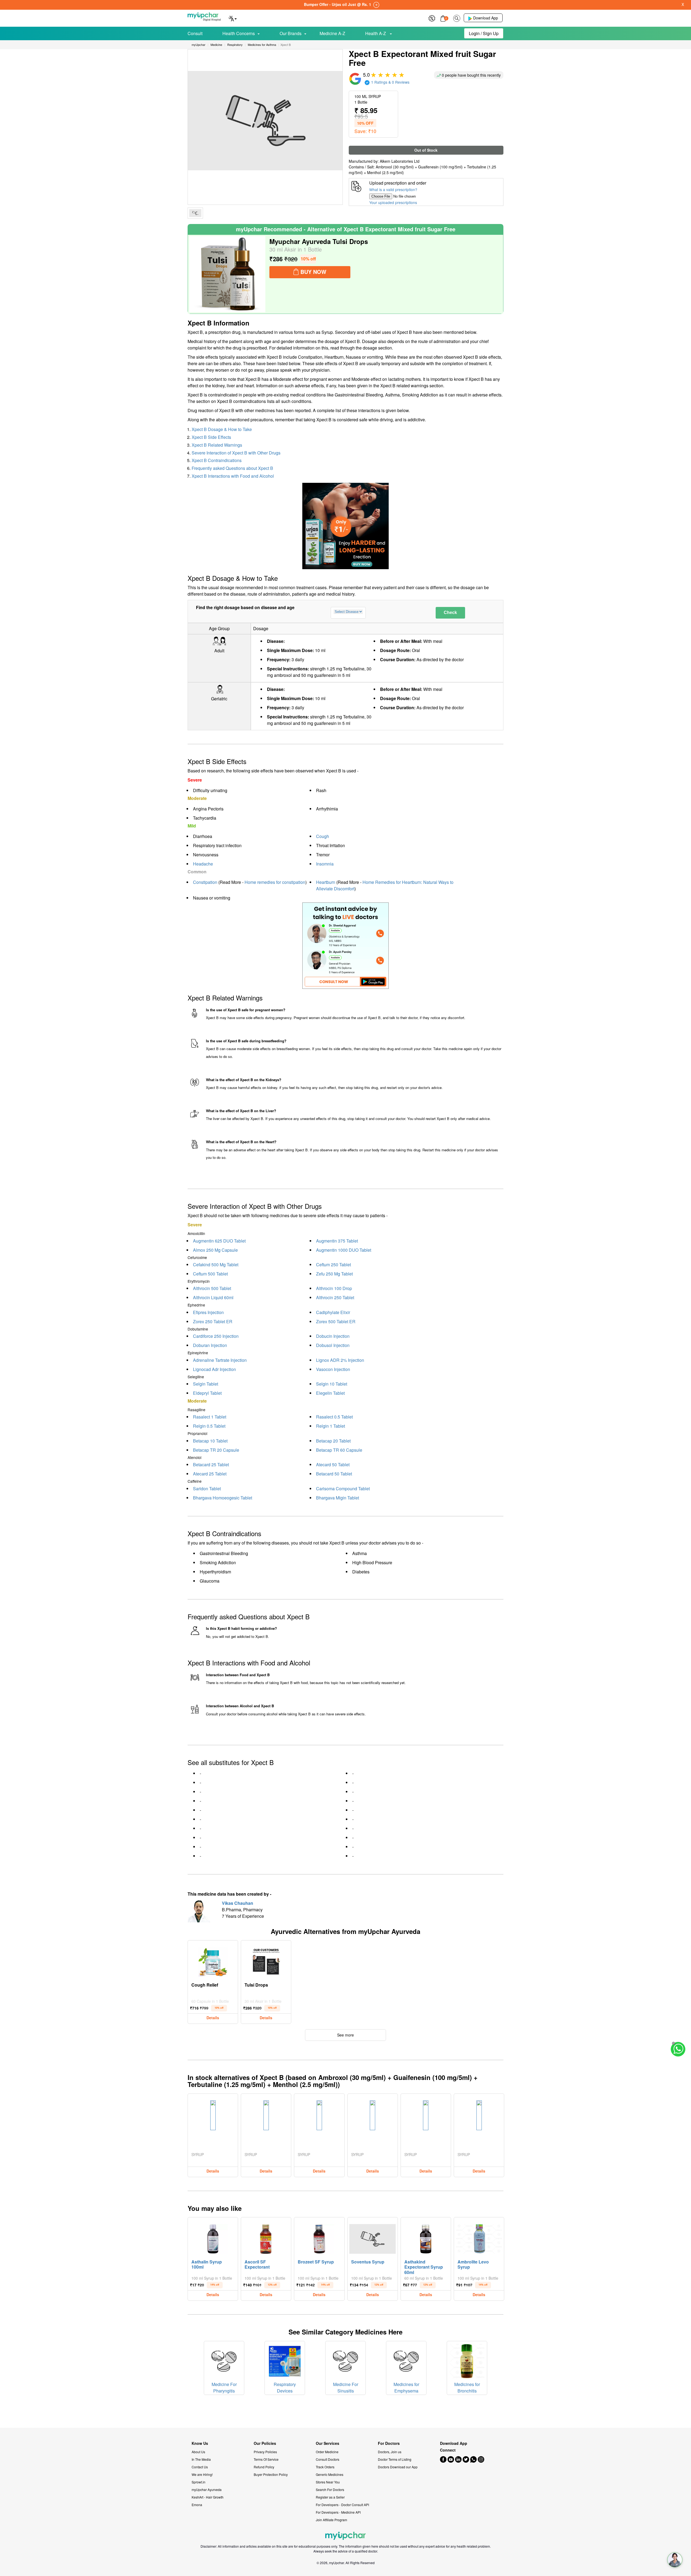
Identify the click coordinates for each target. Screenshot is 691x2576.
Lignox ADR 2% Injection (340, 1360)
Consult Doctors (328, 2459)
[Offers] (432, 18)
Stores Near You (328, 2482)
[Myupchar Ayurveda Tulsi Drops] (227, 274)
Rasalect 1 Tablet (210, 1417)
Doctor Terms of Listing (395, 2459)
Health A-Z (376, 33)
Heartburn (326, 882)
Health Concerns (239, 33)
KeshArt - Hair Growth (208, 2497)
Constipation (205, 882)
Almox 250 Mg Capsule (215, 1250)
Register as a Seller (330, 2497)
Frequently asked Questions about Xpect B (232, 468)
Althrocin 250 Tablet (335, 1297)
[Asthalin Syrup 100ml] (213, 2238)
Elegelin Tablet (330, 1393)
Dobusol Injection (333, 1345)
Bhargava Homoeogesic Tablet (223, 1498)
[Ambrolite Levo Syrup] (479, 2238)
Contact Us (200, 2467)
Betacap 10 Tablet (210, 1441)
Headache (203, 864)
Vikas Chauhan (238, 1903)
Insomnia (325, 864)
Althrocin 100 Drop (334, 1288)
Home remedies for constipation (275, 882)
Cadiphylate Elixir (333, 1312)
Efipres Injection (208, 1312)
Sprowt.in (199, 2482)
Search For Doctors (330, 2490)
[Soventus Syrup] (372, 2238)
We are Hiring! (202, 2474)
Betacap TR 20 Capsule (216, 1450)
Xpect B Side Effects (211, 437)
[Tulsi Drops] (266, 1961)
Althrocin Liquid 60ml (213, 1297)
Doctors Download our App (398, 2467)
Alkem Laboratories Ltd (400, 161)
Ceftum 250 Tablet (333, 1265)
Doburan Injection (210, 1345)
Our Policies (265, 2443)
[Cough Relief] (213, 1961)
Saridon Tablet (207, 1489)
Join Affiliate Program (331, 2520)
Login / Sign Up (484, 33)
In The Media (201, 2459)
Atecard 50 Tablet (333, 1465)
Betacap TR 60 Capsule (339, 1450)
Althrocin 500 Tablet (212, 1288)
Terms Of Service (266, 2459)
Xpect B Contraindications (217, 460)
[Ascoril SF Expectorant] (266, 2238)
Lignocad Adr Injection (214, 1369)
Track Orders (325, 2467)
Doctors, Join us (390, 2452)
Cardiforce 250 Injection (216, 1336)
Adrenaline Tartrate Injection (220, 1360)
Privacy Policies (265, 2452)
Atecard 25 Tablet (210, 1474)
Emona (197, 2505)
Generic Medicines (330, 2474)
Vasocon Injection (333, 1369)
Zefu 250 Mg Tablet (334, 1274)
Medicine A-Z (332, 33)
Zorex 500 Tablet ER (336, 1321)
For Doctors (389, 2443)
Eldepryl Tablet (207, 1393)
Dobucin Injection (333, 1336)
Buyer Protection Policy (271, 2474)
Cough (323, 836)
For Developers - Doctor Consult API (342, 2505)
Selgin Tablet (206, 1384)
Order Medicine (327, 2452)
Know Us (200, 2443)
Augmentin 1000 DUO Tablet (344, 1250)
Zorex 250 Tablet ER (213, 1321)
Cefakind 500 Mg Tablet (216, 1265)
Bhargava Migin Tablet (338, 1498)
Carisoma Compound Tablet (343, 1489)
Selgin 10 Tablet (332, 1384)
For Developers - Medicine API (338, 2512)
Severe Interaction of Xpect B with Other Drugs (236, 453)
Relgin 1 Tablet (331, 1426)
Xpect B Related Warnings (217, 445)
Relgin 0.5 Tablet (209, 1426)
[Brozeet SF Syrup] (319, 2238)
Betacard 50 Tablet (334, 1474)
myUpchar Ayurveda (207, 2490)
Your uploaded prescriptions (393, 202)
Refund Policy (264, 2467)
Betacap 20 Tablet (333, 1441)
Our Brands (291, 33)
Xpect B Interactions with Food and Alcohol (233, 476)
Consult (195, 33)
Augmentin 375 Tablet (337, 1241)
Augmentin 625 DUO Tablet (219, 1241)
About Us (198, 2452)
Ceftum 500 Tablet (210, 1274)
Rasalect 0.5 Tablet (334, 1417)
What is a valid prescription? (393, 189)
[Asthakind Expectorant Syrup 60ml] (426, 2238)
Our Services (328, 2443)
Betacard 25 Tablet (211, 1465)
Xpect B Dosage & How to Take (222, 429)
